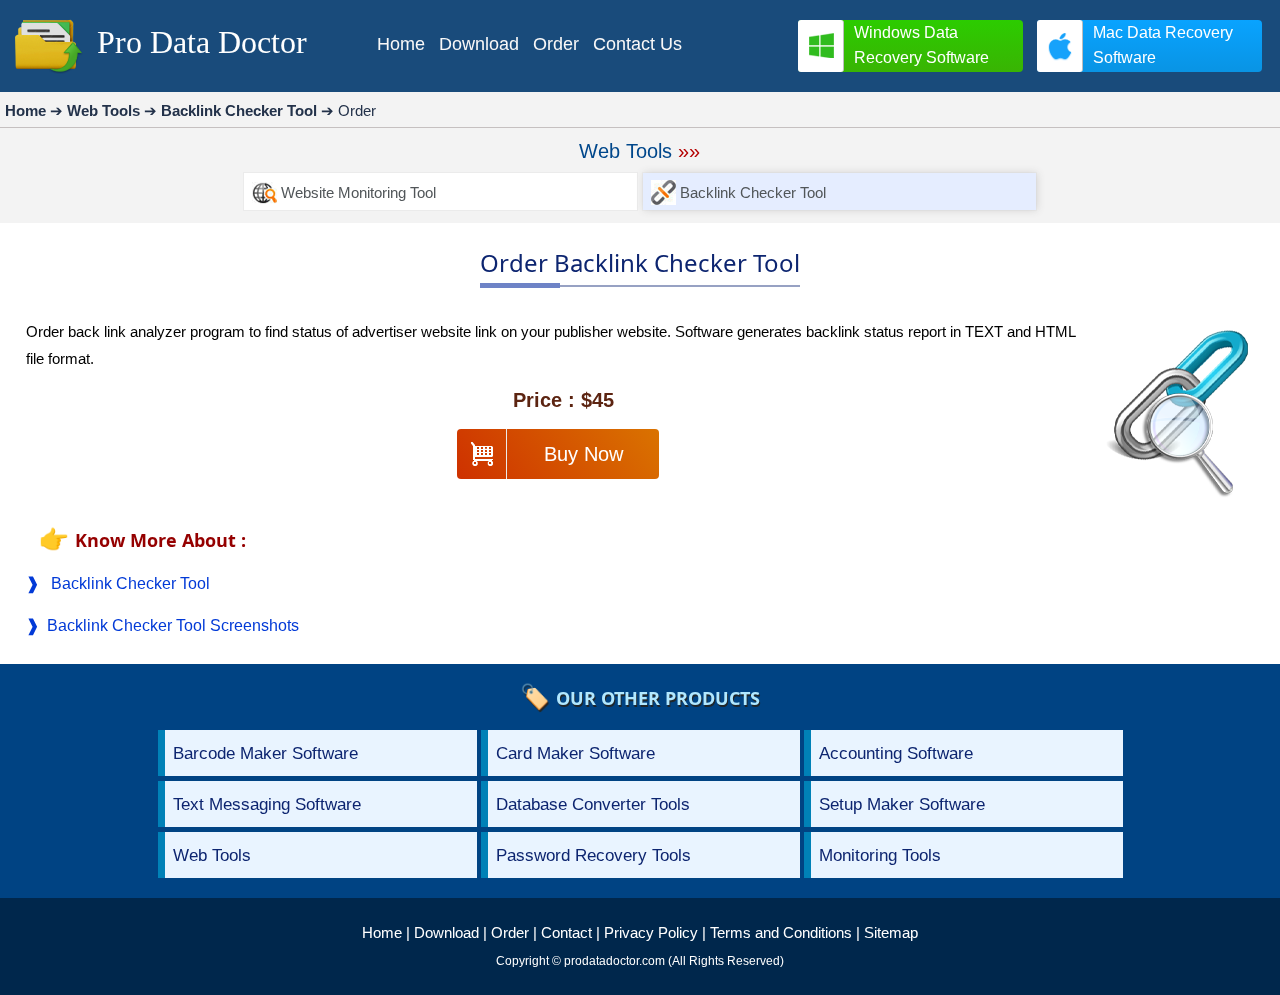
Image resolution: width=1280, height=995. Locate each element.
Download (446, 932)
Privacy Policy (651, 932)
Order (510, 932)
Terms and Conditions (781, 932)
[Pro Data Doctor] (48, 74)
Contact (566, 932)
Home (382, 932)
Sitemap (891, 932)
